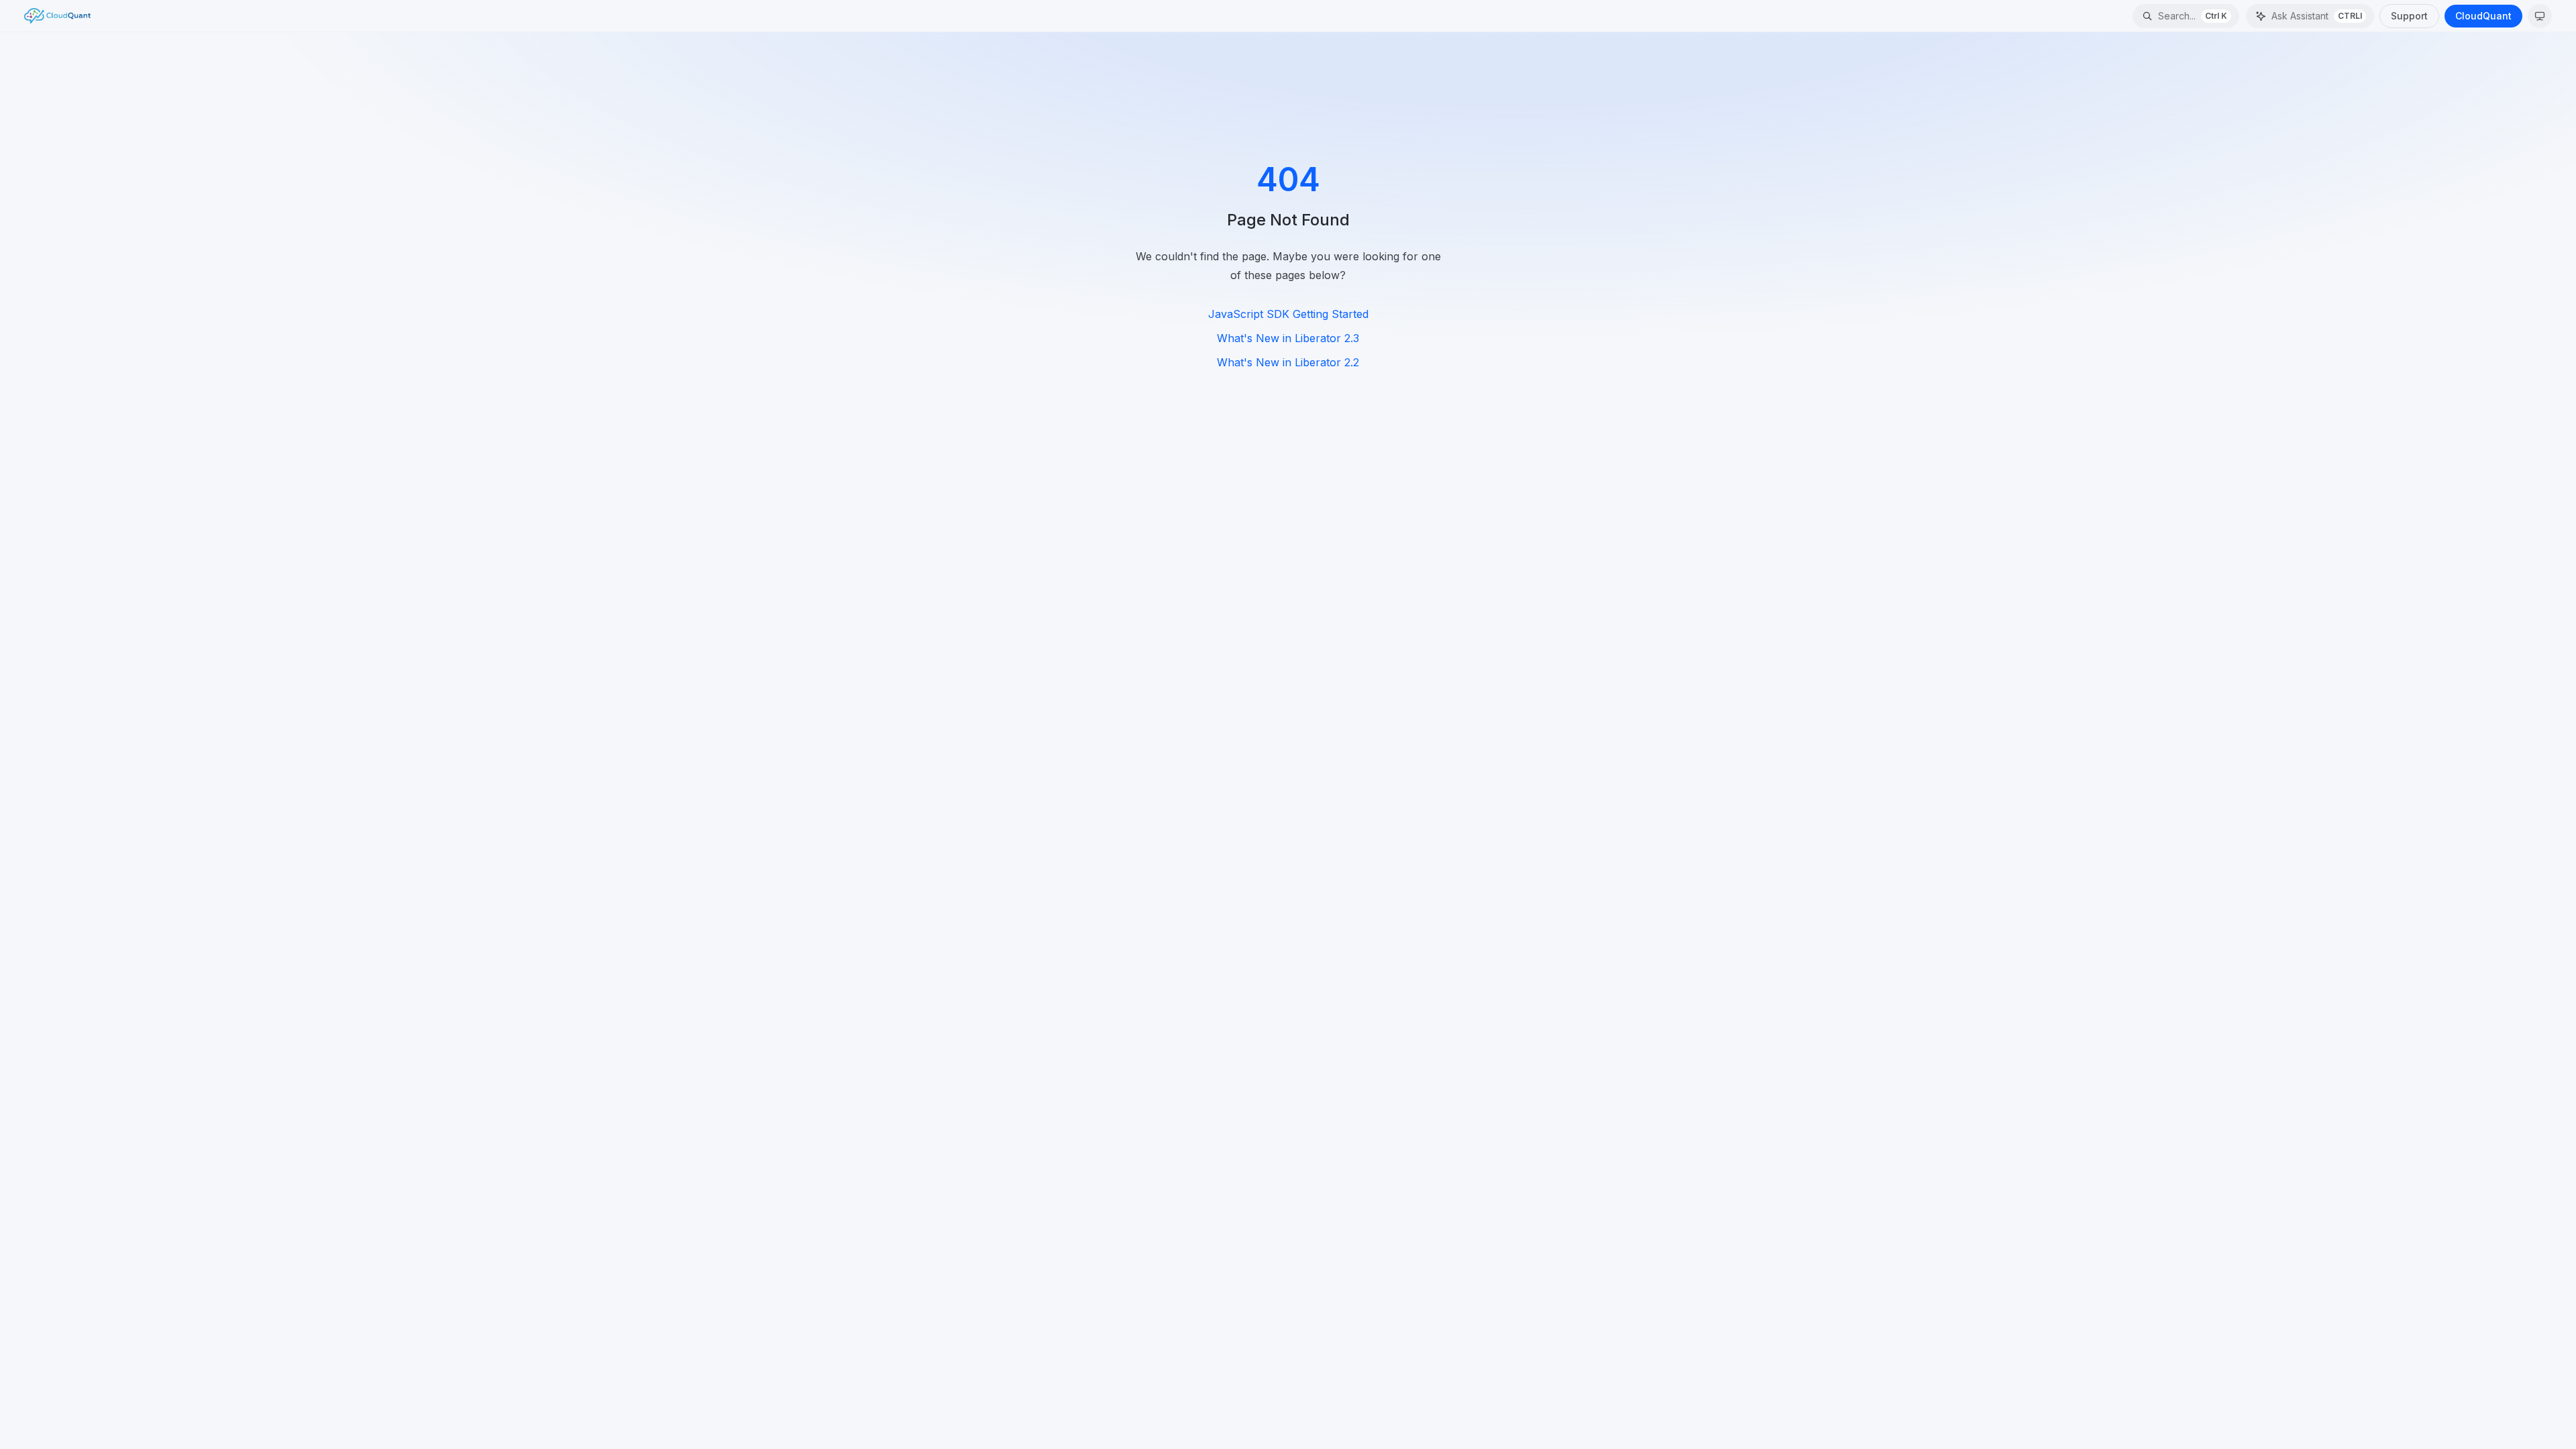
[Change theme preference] (2540, 16)
